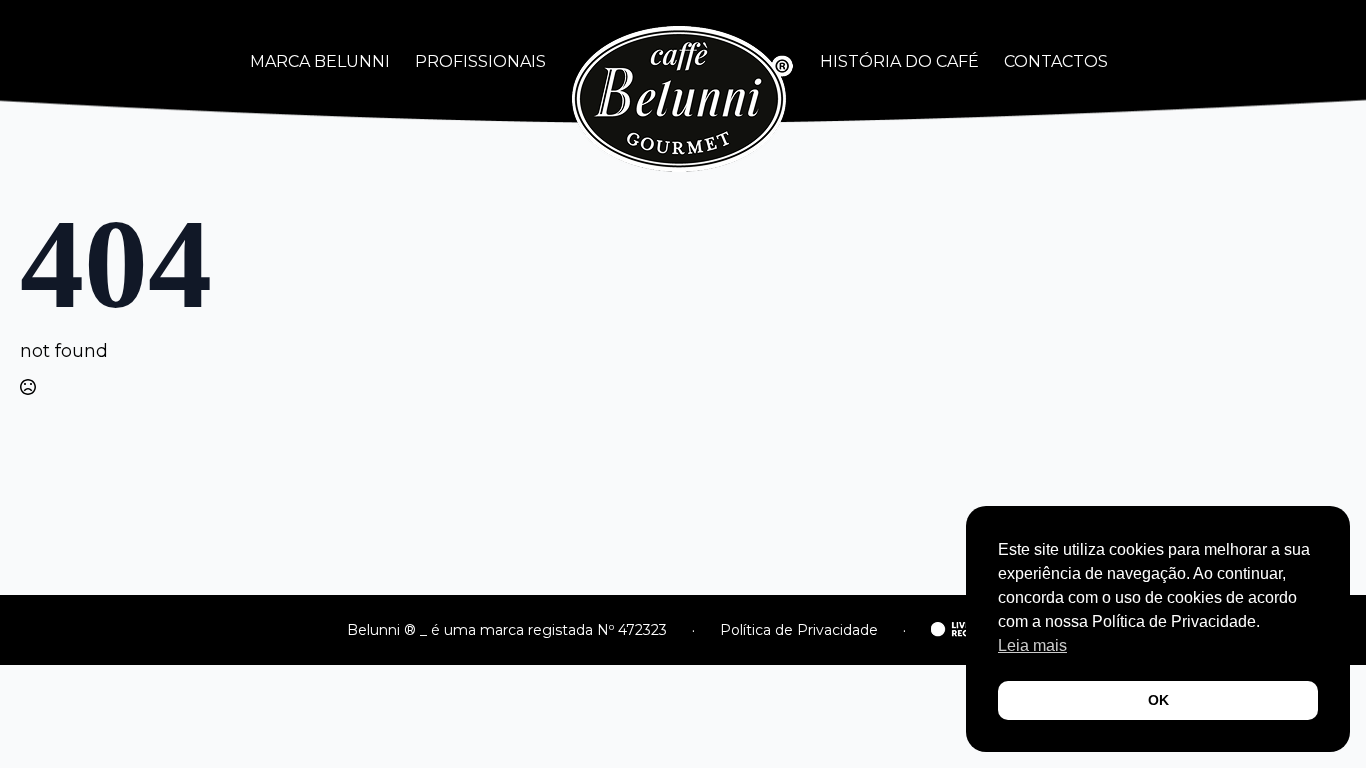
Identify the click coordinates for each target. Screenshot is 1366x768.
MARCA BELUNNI (320, 61)
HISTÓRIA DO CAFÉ (899, 61)
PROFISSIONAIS (480, 61)
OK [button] (1158, 700)
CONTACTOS (1056, 61)
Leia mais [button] (1032, 645)
